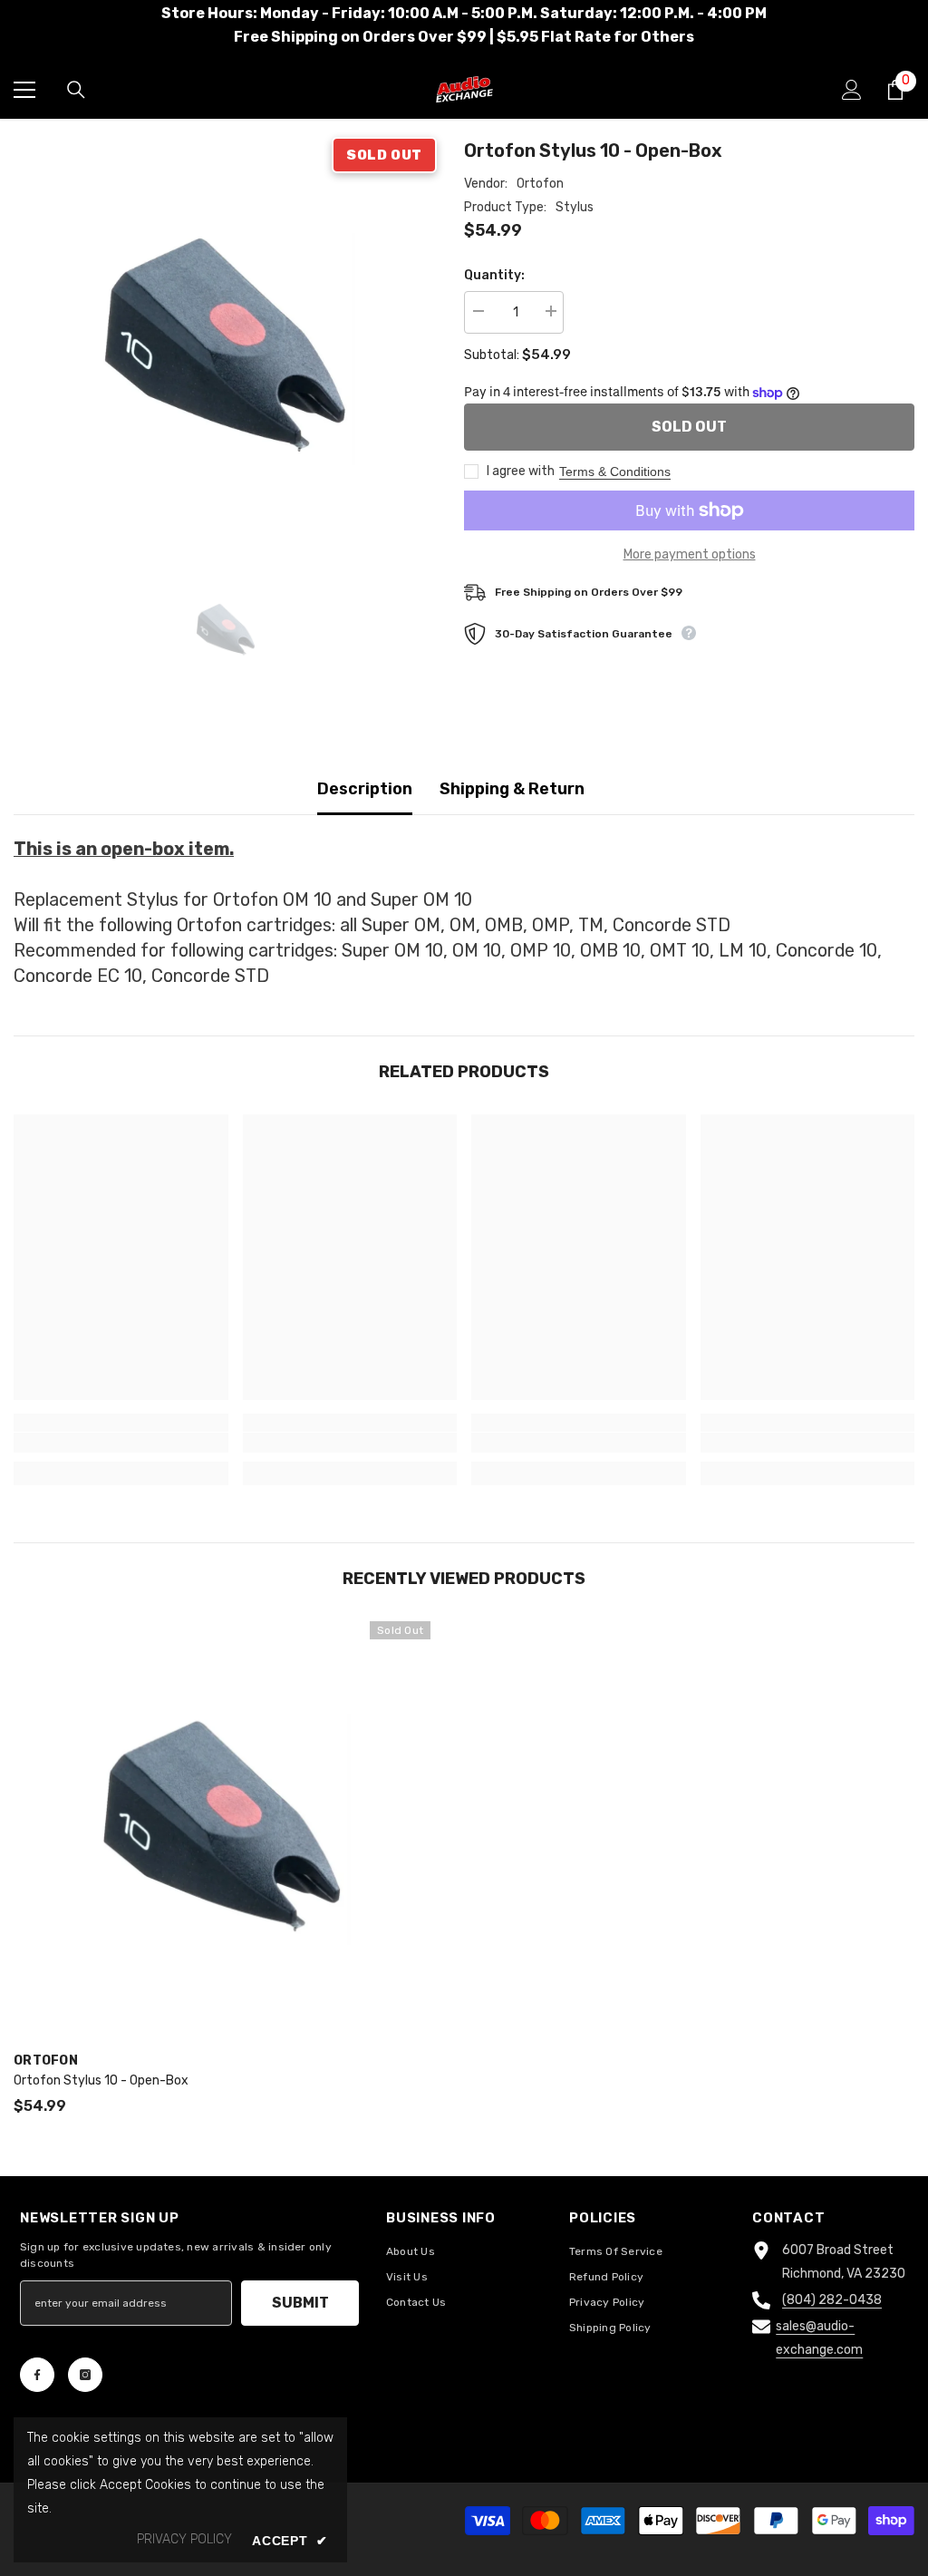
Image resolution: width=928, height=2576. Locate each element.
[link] (121, 1443)
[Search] (76, 90)
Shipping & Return (512, 789)
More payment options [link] (690, 554)
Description (365, 789)
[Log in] (852, 90)
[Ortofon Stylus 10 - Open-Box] (222, 1830)
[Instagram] (85, 2375)
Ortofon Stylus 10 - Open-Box (101, 2080)
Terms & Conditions (615, 471)
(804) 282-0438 (832, 2300)
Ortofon (540, 184)
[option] (225, 349)
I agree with (521, 471)
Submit (300, 2303)
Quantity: (494, 275)
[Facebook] (37, 2375)
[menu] (24, 90)
